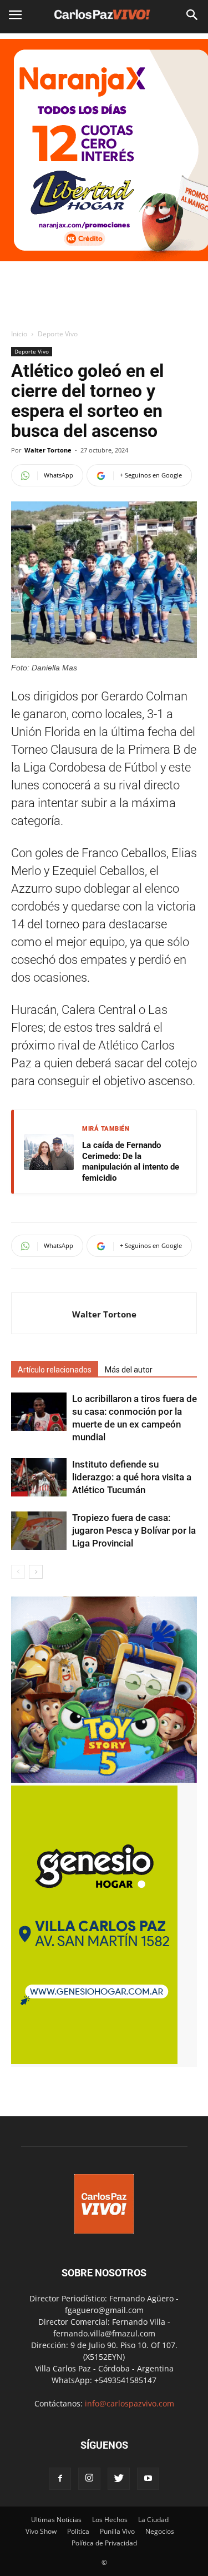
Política (78, 2531)
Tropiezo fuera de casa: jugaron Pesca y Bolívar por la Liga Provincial (134, 1530)
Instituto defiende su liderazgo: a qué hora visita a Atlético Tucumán (132, 1477)
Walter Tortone (48, 450)
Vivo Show (41, 2531)
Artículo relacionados (55, 1370)
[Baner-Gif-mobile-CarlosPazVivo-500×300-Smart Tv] (94, 2061)
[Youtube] (148, 2479)
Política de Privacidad (104, 2543)
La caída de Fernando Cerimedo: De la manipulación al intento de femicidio (131, 1162)
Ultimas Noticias (56, 2520)
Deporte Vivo (58, 334)
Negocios (160, 2531)
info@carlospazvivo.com (130, 2403)
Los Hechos (110, 2520)
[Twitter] (119, 2479)
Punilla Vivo (117, 2531)
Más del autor (129, 1370)
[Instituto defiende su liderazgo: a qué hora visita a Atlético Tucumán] (39, 1477)
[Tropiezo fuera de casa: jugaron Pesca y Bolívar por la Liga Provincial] (39, 1531)
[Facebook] (60, 2479)
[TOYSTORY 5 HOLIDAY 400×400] (104, 1780)
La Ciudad (153, 2520)
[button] (192, 15)
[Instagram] (89, 2479)
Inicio (19, 334)
